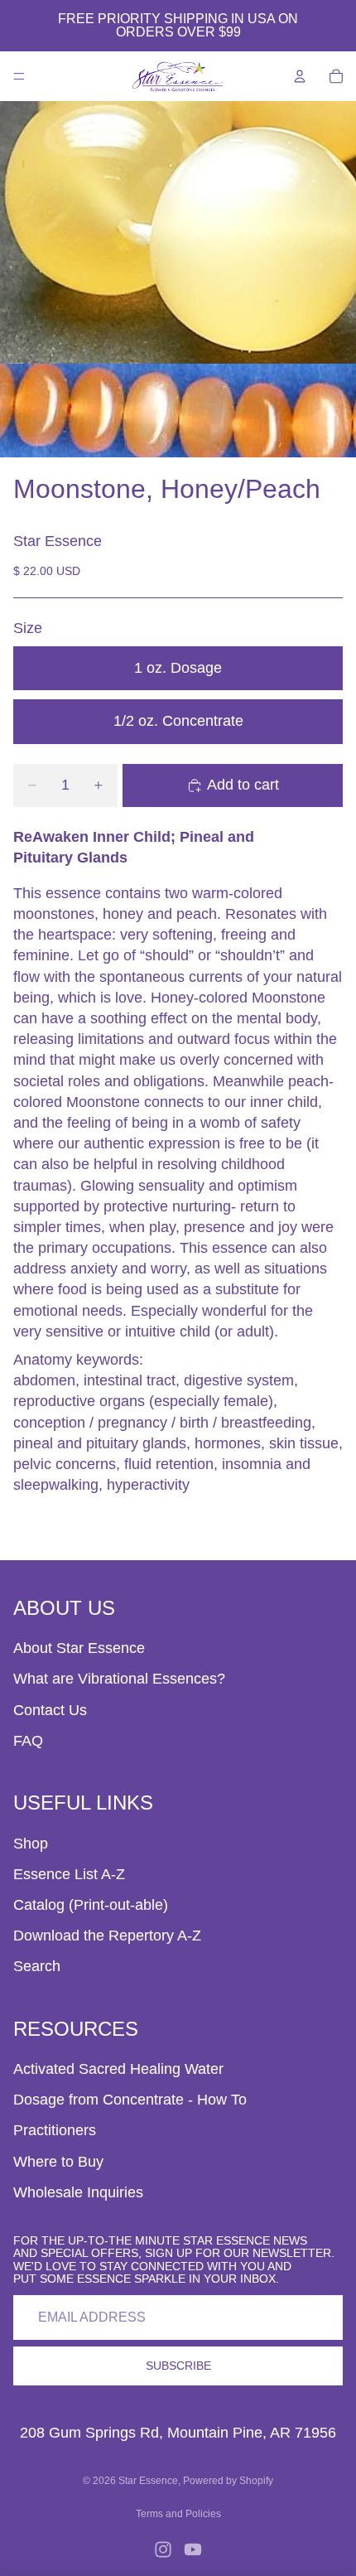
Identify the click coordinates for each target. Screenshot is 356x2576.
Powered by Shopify (228, 2481)
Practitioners (55, 2130)
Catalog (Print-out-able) (91, 1905)
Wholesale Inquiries (78, 2192)
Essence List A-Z (69, 1874)
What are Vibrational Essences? (119, 1679)
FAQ (28, 1741)
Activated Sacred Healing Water (118, 2069)
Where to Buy (58, 2162)
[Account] (300, 76)
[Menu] (19, 76)
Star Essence (148, 2481)
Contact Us (50, 1710)
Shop (31, 1844)
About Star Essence (79, 1648)
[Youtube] (193, 2549)
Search (37, 1966)
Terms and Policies (178, 2514)
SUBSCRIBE (178, 2366)
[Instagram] (163, 2549)
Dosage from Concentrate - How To (130, 2100)
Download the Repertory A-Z (107, 1936)
